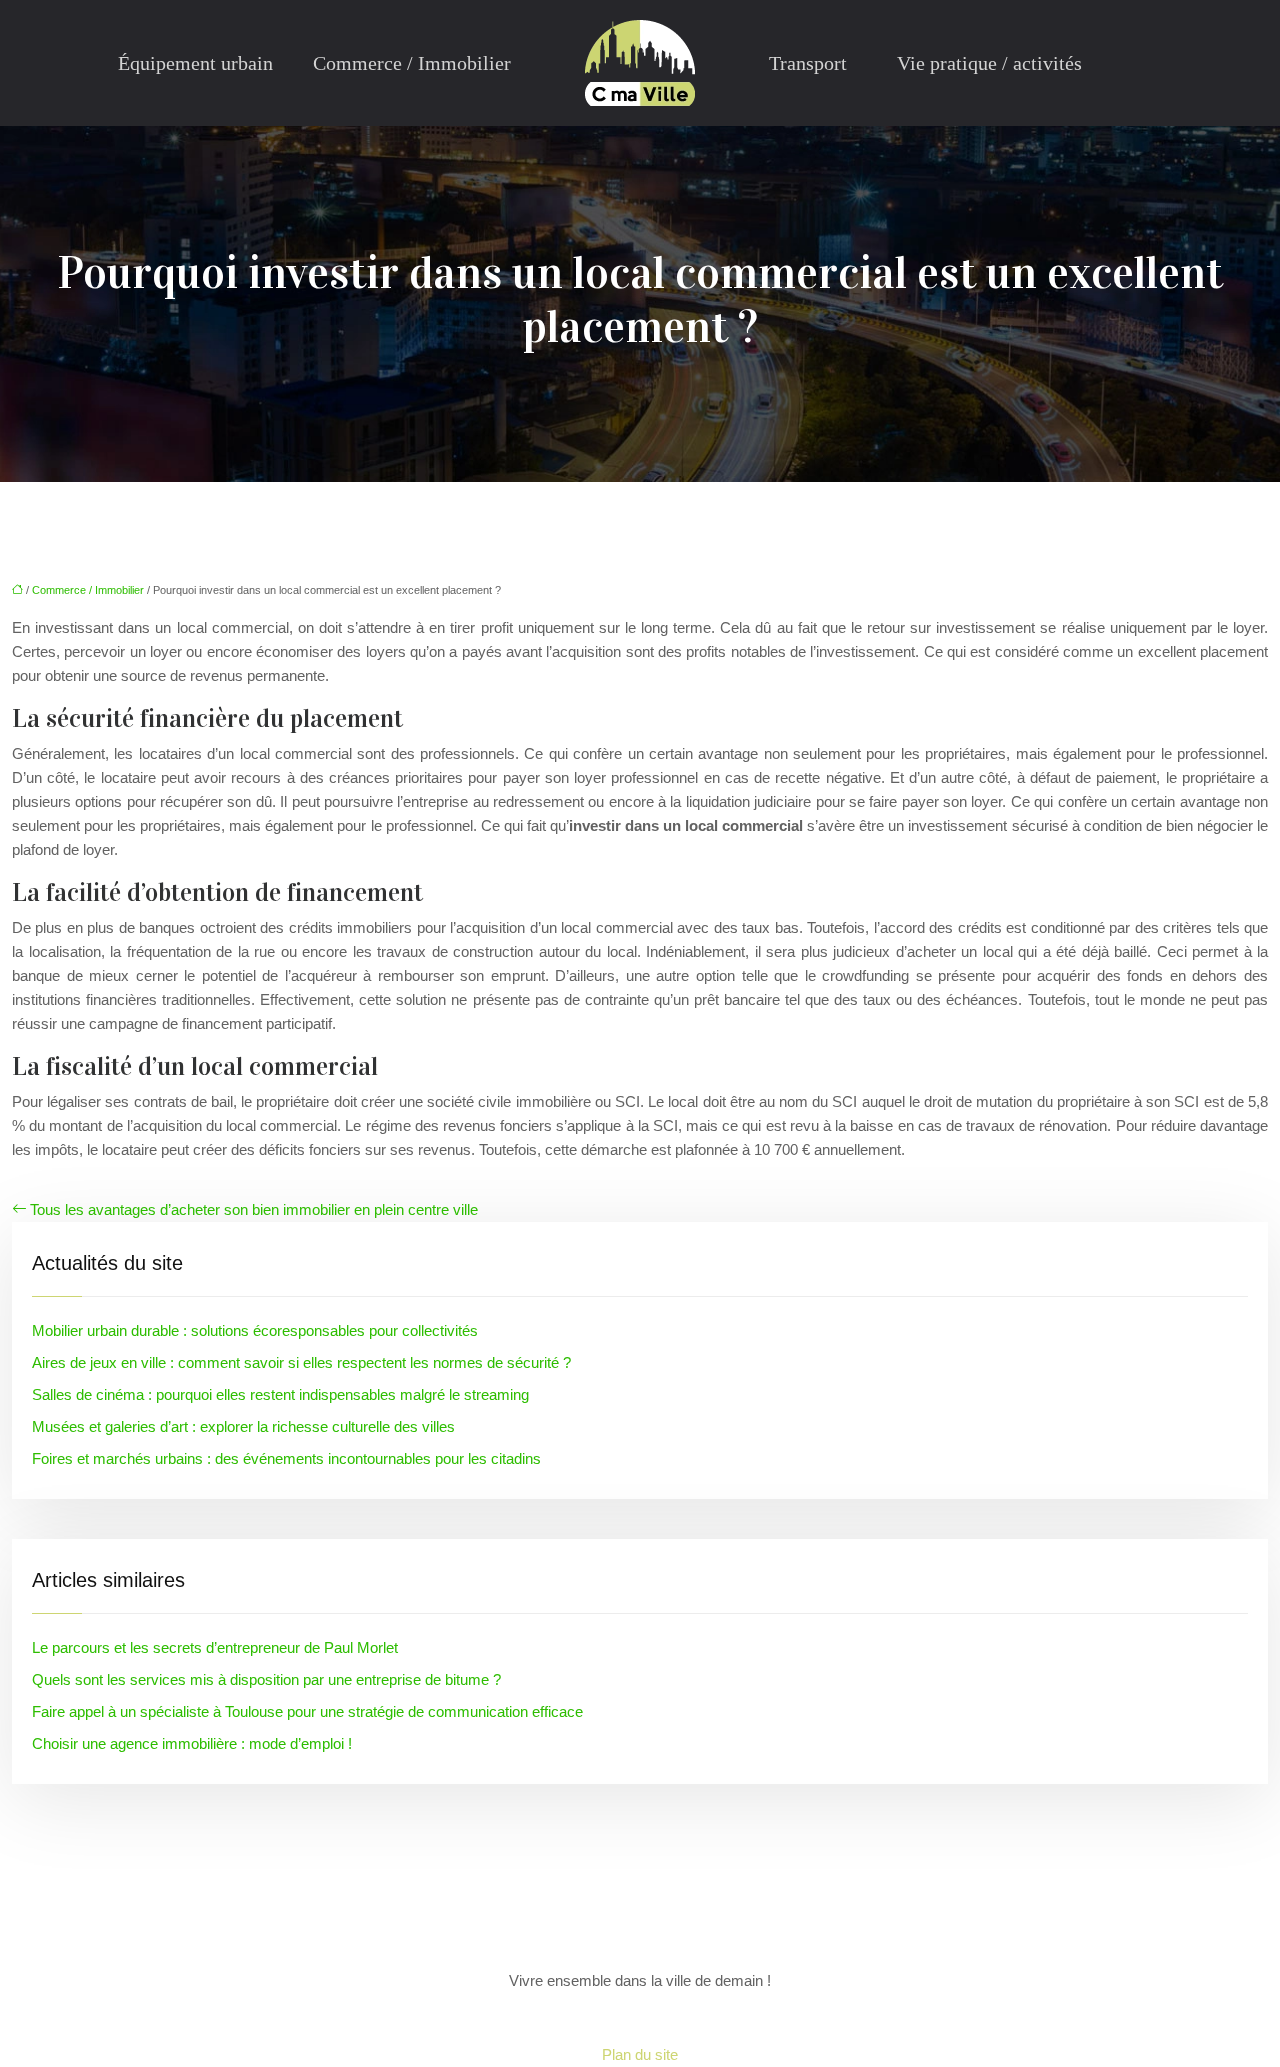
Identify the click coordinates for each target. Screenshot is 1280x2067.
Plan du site (640, 2054)
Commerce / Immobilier (412, 63)
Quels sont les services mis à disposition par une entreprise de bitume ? (266, 1679)
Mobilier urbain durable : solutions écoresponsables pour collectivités (255, 1330)
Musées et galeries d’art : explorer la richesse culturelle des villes (243, 1426)
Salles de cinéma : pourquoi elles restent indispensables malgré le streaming (280, 1394)
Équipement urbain (195, 63)
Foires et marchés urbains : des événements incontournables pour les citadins (286, 1458)
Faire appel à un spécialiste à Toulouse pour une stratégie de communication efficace (307, 1711)
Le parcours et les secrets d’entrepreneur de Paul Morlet (215, 1647)
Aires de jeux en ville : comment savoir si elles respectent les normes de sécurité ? (301, 1362)
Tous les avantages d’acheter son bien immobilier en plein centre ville (254, 1209)
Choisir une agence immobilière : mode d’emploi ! (192, 1743)
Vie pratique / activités (989, 63)
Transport (808, 63)
